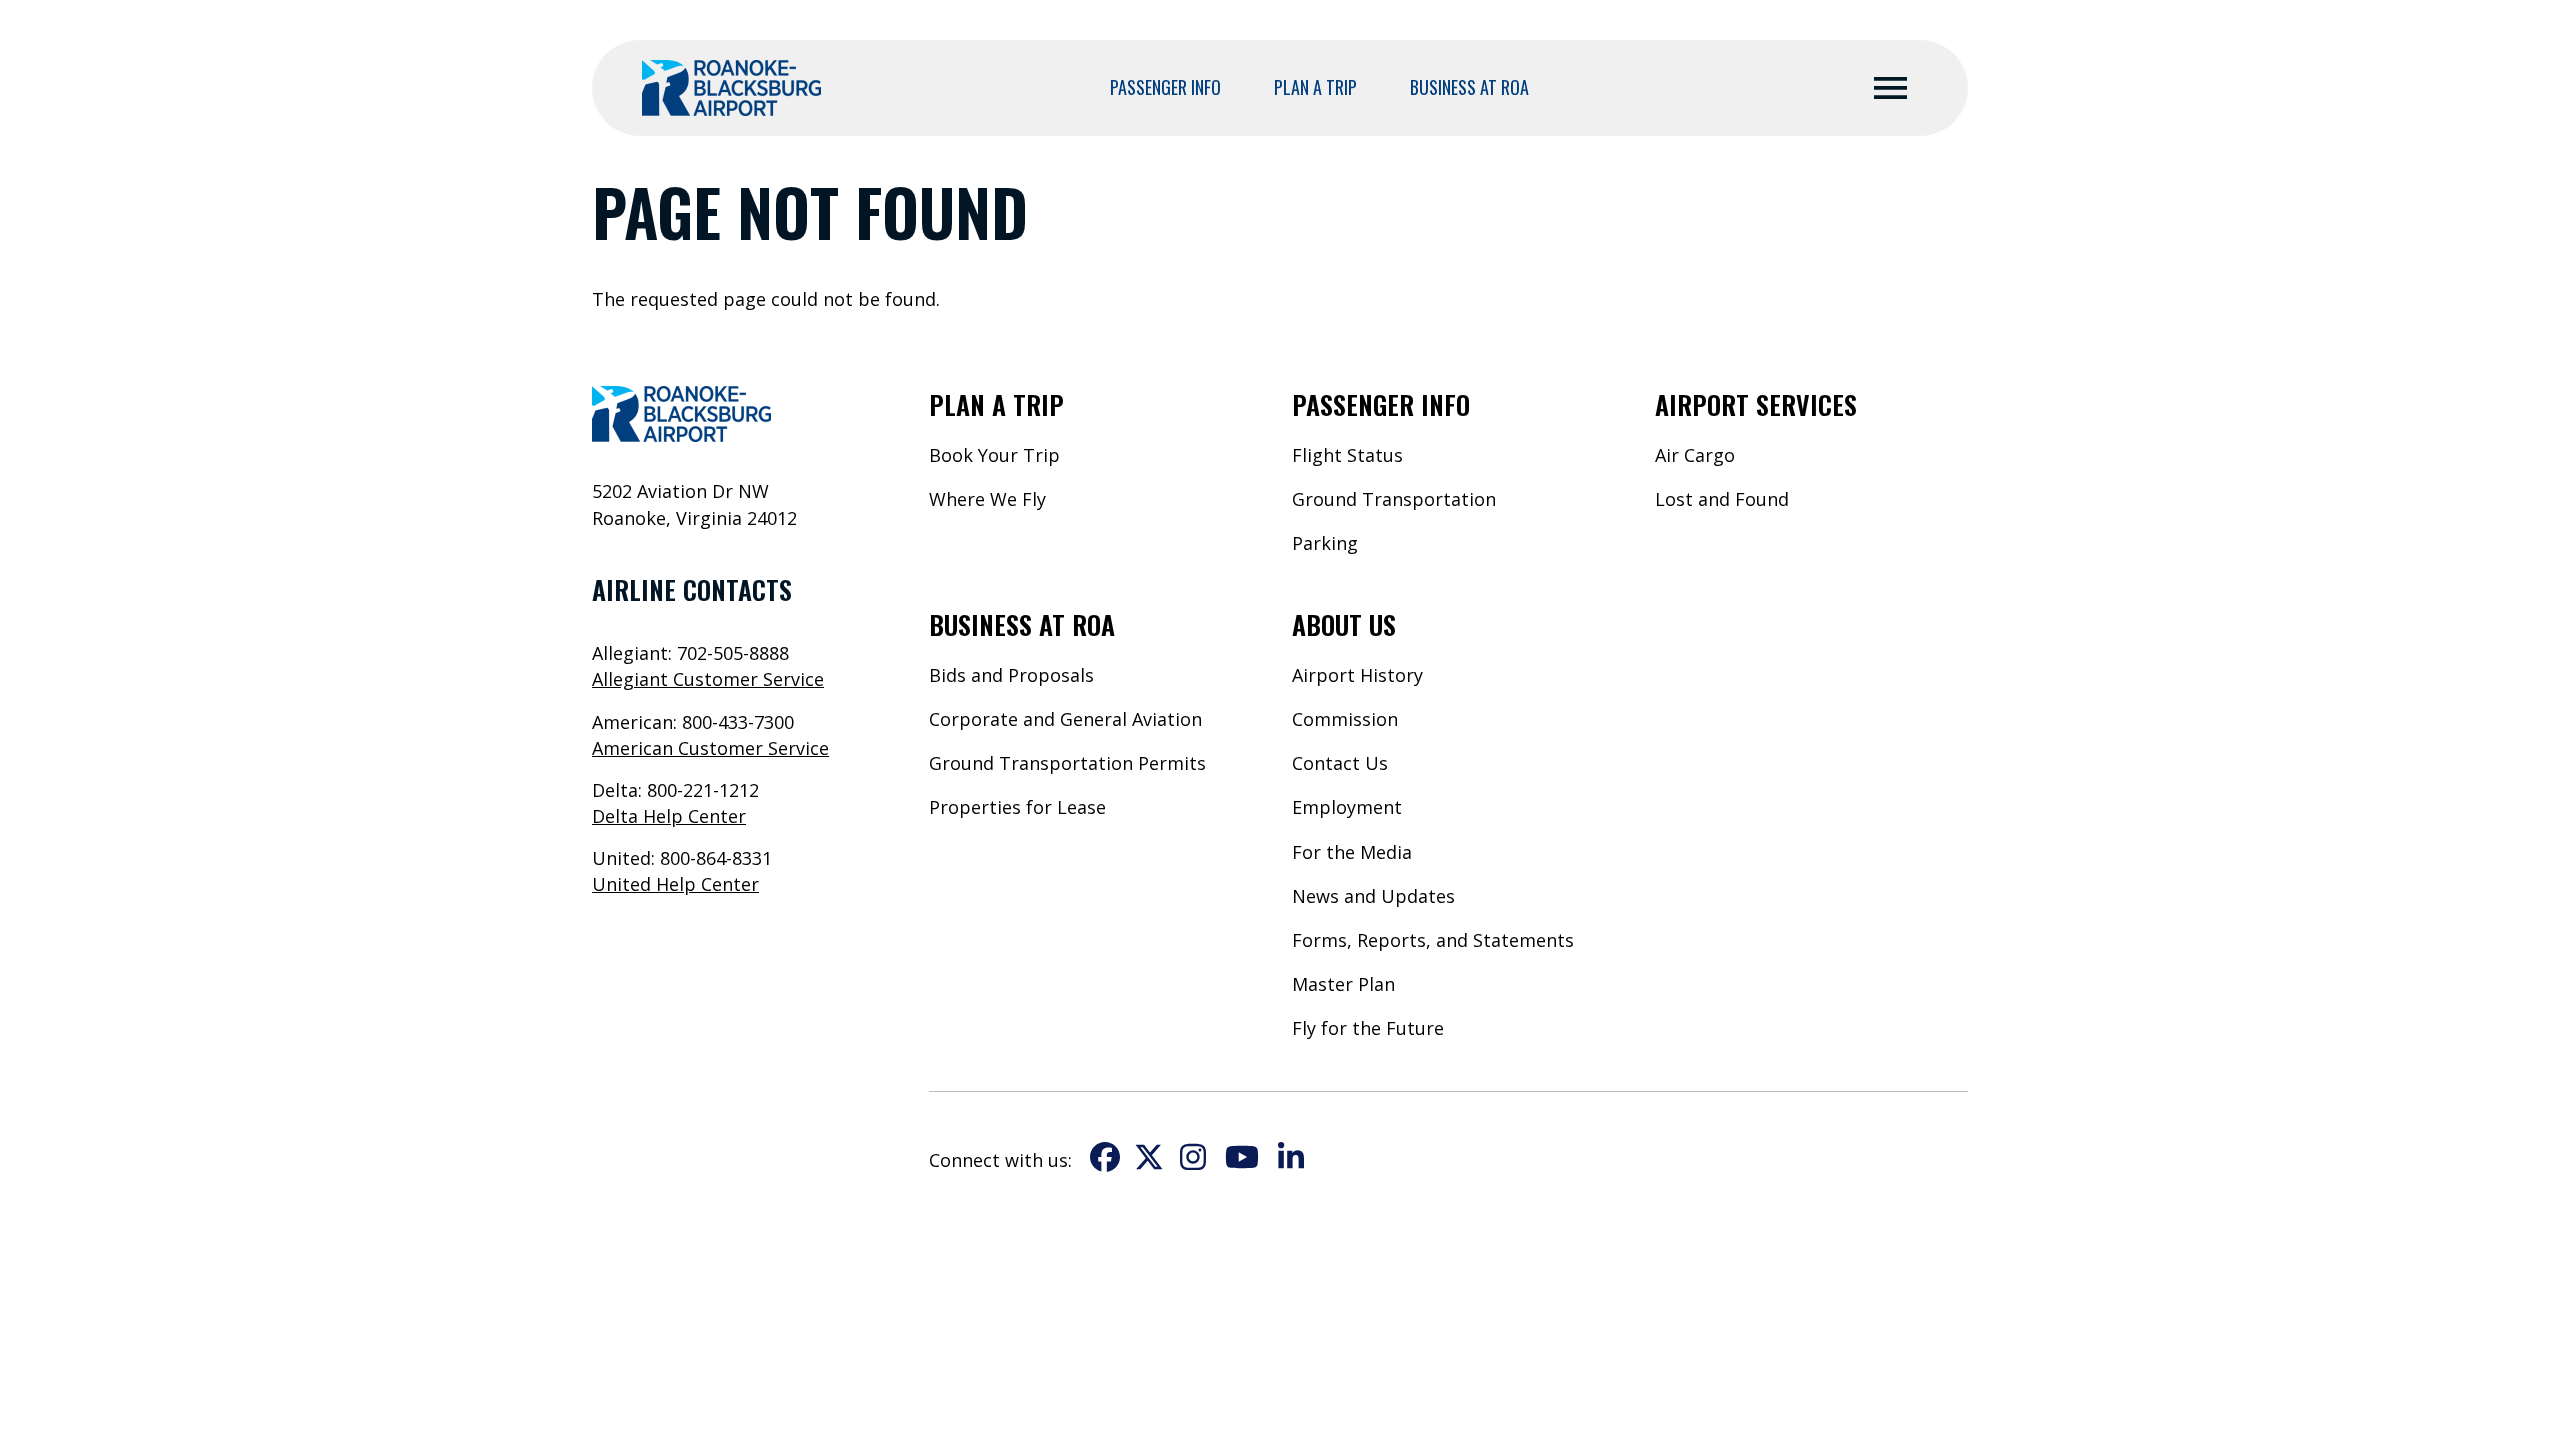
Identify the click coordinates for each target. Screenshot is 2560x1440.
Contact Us (1340, 763)
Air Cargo (1695, 455)
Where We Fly (987, 499)
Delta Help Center (669, 816)
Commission (1345, 719)
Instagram (1193, 1157)
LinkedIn (1291, 1157)
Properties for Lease (1017, 807)
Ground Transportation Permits (1067, 763)
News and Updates (1373, 896)
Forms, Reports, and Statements (1433, 940)
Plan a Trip (1315, 87)
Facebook (1105, 1157)
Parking (1325, 543)
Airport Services (1756, 404)
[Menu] (1890, 88)
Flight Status (1347, 455)
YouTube (1242, 1157)
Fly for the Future (1368, 1028)
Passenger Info (1165, 87)
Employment (1347, 807)
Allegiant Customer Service (708, 679)
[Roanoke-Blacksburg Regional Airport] (731, 88)
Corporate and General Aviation (1065, 719)
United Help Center (675, 884)
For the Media (1352, 852)
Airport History (1357, 675)
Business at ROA (1469, 87)
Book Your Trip (994, 455)
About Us (1344, 624)
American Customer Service (710, 748)
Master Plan (1343, 984)
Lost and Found (1722, 499)
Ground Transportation (1394, 499)
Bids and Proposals (1011, 675)
